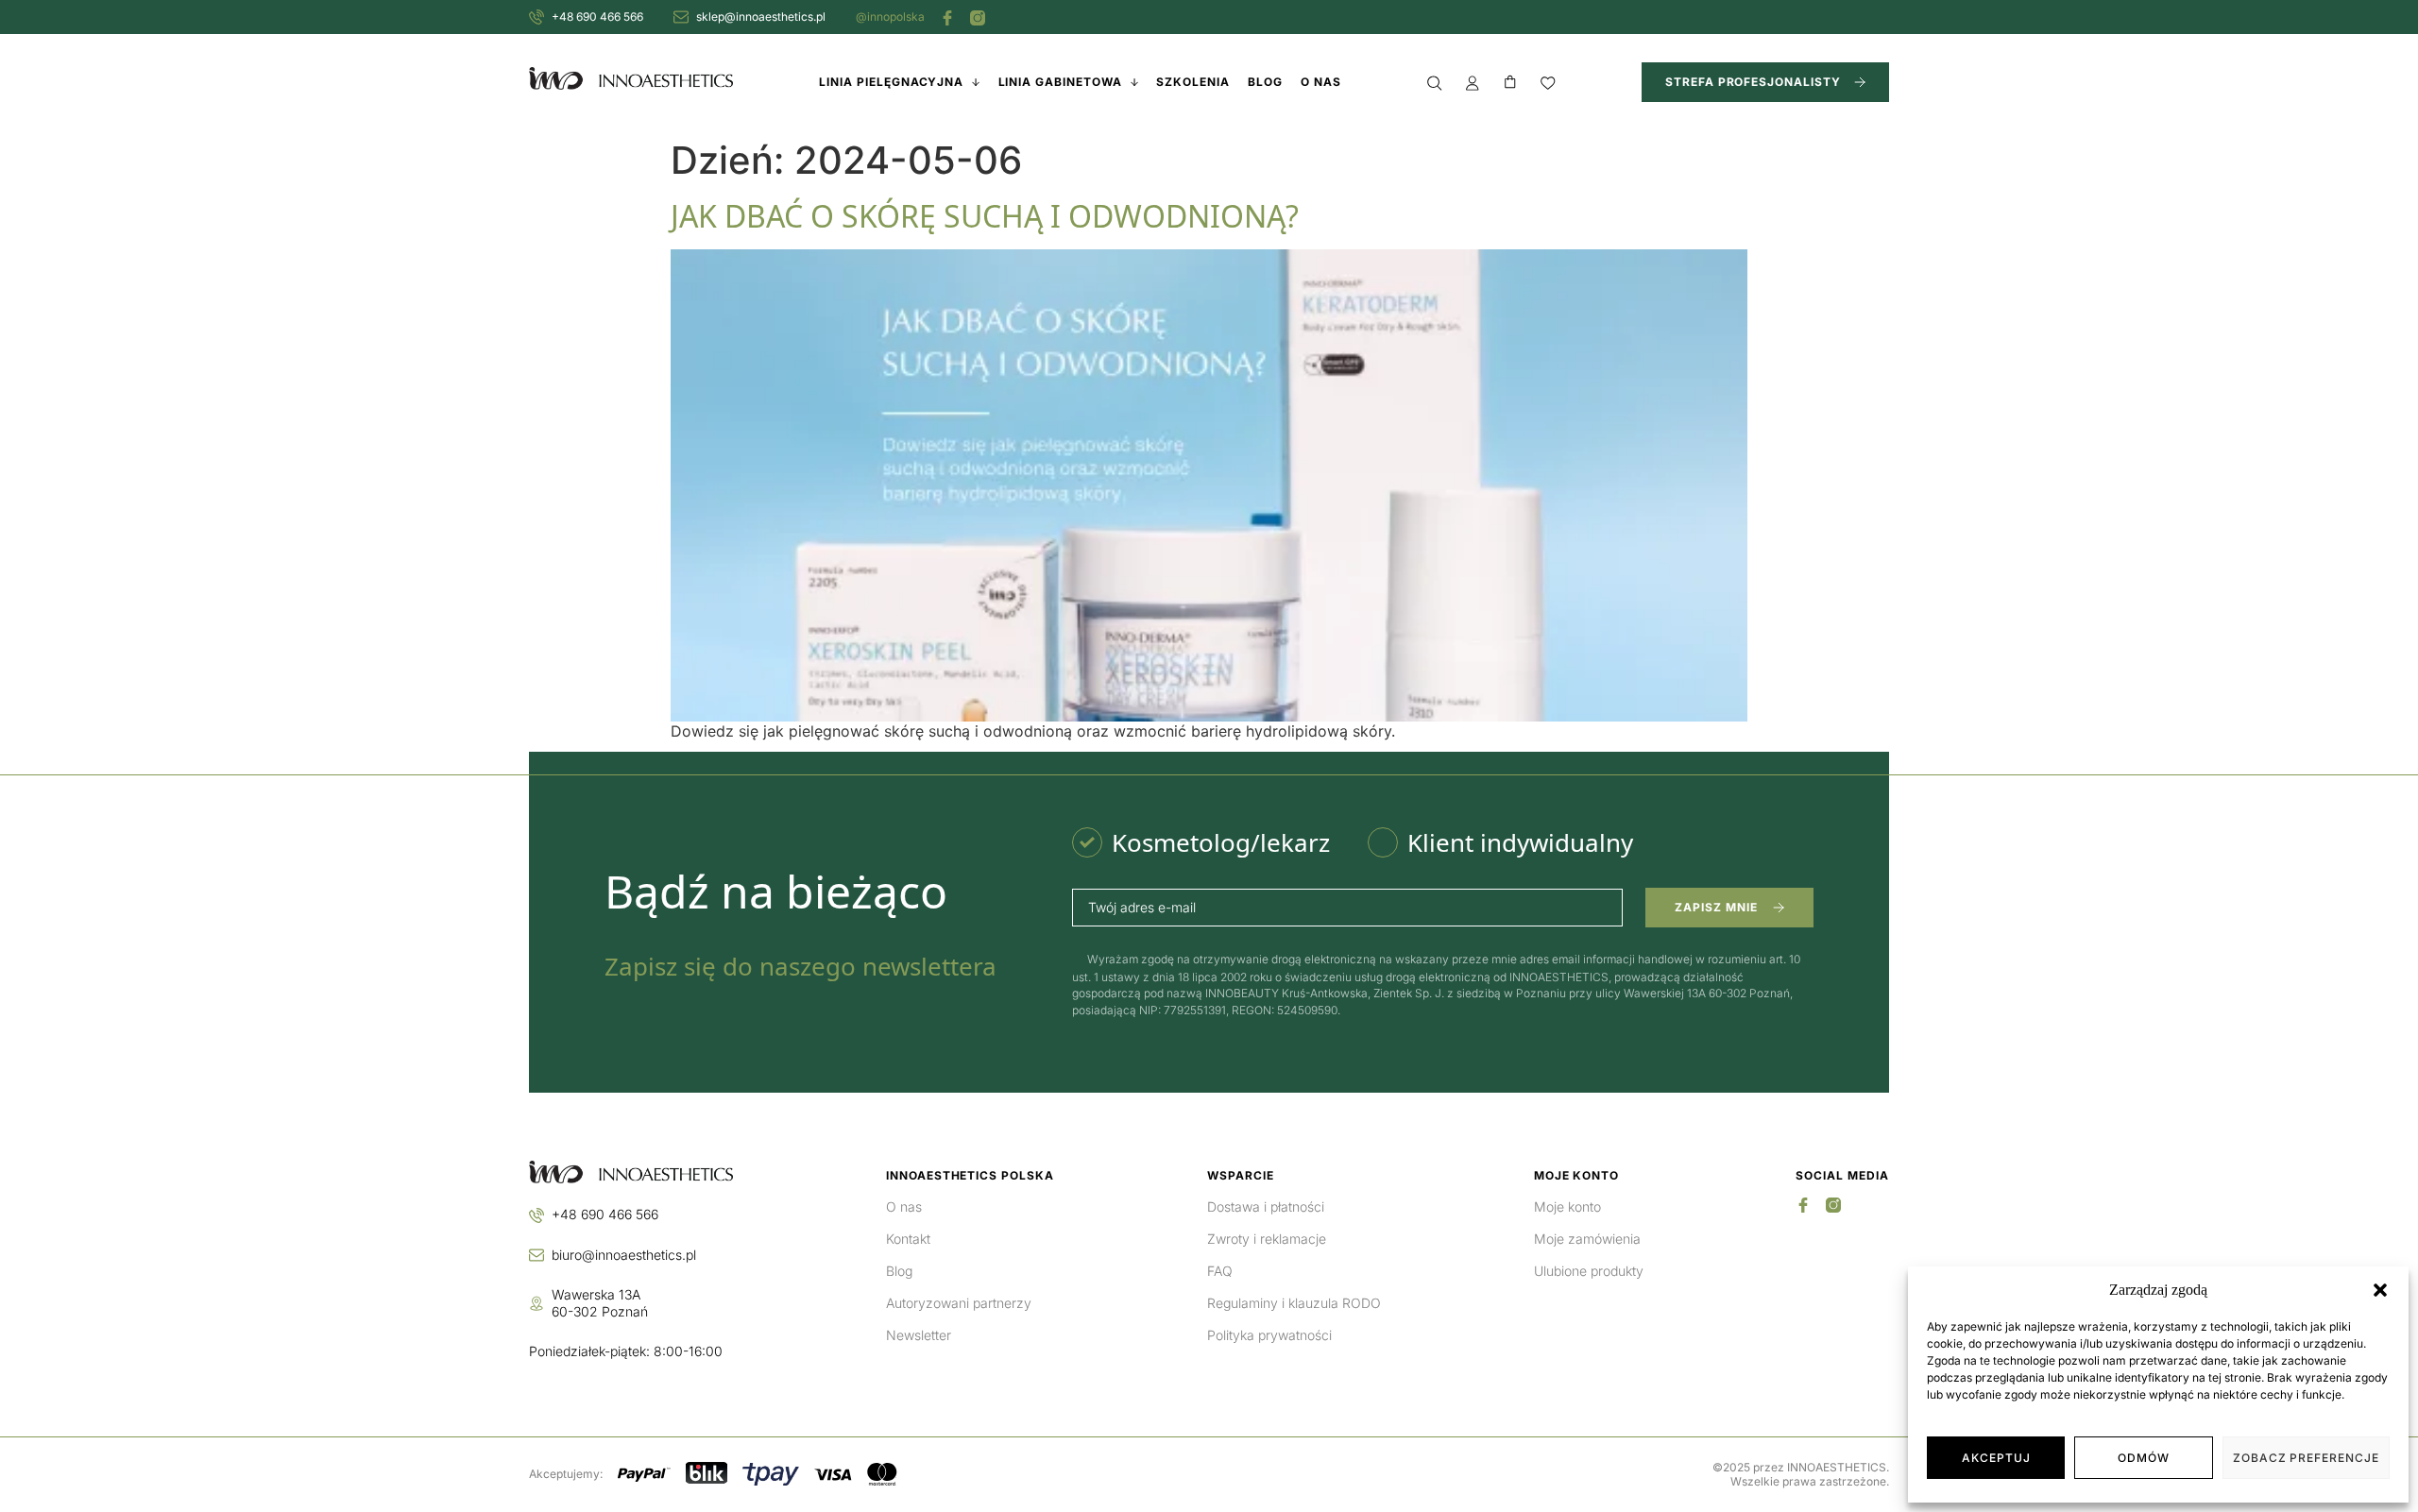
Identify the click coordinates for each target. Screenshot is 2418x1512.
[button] (2380, 1290)
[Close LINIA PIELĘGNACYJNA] (976, 82)
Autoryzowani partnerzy (959, 1303)
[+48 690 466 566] (536, 17)
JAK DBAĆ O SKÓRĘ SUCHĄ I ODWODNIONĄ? (985, 216)
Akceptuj (1996, 1458)
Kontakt (908, 1239)
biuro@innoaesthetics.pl (624, 1255)
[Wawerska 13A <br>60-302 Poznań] (536, 1303)
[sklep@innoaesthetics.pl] (681, 17)
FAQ (1220, 1271)
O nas (904, 1206)
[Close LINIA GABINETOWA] (1134, 82)
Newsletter (919, 1335)
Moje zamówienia (1587, 1239)
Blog (899, 1271)
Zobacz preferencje (2306, 1458)
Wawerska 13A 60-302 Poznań (600, 1303)
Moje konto (1567, 1206)
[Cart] (1510, 82)
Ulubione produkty (1589, 1271)
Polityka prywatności (1269, 1335)
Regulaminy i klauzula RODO (1294, 1303)
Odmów (2144, 1458)
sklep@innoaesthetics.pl (761, 17)
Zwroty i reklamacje (1267, 1239)
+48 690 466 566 (597, 17)
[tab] (1201, 842)
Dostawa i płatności (1266, 1206)
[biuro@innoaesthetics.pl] (536, 1255)
